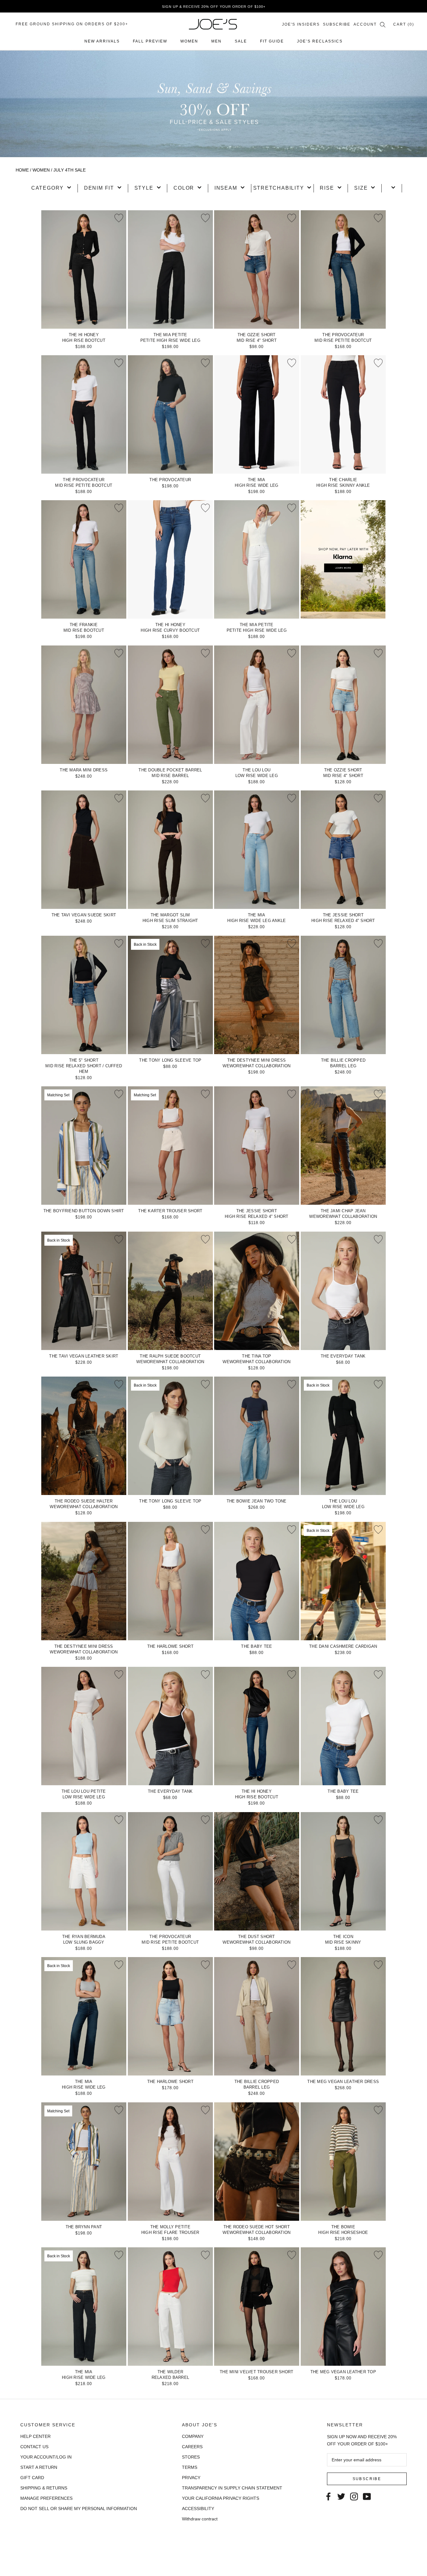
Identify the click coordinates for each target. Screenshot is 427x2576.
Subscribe (337, 24)
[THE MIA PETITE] (170, 269)
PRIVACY (191, 2478)
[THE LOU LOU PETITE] (84, 1726)
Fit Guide (272, 41)
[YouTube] (367, 2496)
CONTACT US (34, 2447)
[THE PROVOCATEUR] (343, 269)
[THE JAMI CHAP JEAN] (343, 1146)
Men (216, 41)
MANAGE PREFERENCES (46, 2498)
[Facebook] (328, 2496)
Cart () (404, 24)
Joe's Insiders (301, 24)
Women (189, 41)
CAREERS (192, 2447)
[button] (51, 188)
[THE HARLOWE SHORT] (170, 1581)
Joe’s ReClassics (320, 41)
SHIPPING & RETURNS (44, 2488)
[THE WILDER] (170, 2307)
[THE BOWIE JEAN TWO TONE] (257, 1436)
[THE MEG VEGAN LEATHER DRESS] (343, 2016)
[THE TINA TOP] (257, 1291)
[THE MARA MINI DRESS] (84, 705)
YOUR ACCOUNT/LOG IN (46, 2457)
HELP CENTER (35, 2436)
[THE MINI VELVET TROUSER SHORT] (257, 2307)
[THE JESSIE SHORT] (343, 850)
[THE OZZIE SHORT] (257, 269)
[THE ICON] (343, 1871)
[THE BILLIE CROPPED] (343, 995)
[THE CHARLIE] (343, 414)
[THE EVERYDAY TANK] (343, 1291)
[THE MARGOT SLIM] (170, 850)
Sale (241, 41)
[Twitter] (341, 2496)
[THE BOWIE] (343, 2162)
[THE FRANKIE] (84, 559)
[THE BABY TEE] (257, 1581)
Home (22, 170)
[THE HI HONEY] (84, 269)
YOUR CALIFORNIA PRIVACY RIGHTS (221, 2498)
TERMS (190, 2467)
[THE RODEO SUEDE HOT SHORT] (257, 2162)
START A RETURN (39, 2467)
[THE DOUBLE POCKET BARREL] (170, 705)
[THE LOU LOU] (257, 705)
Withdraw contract (200, 2519)
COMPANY (193, 2436)
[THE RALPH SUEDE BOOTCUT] (170, 1291)
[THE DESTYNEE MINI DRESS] (257, 995)
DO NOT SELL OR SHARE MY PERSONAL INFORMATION (79, 2509)
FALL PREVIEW (150, 41)
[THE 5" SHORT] (84, 995)
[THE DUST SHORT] (257, 1871)
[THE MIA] (257, 414)
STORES (191, 2457)
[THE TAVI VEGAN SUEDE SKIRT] (84, 850)
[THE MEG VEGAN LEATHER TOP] (343, 2307)
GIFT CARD (32, 2478)
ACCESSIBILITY (198, 2509)
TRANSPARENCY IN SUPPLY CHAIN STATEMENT (232, 2488)
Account (365, 24)
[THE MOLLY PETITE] (170, 2162)
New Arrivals (102, 41)
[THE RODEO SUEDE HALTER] (84, 1436)
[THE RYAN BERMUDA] (84, 1871)
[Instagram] (354, 2496)
